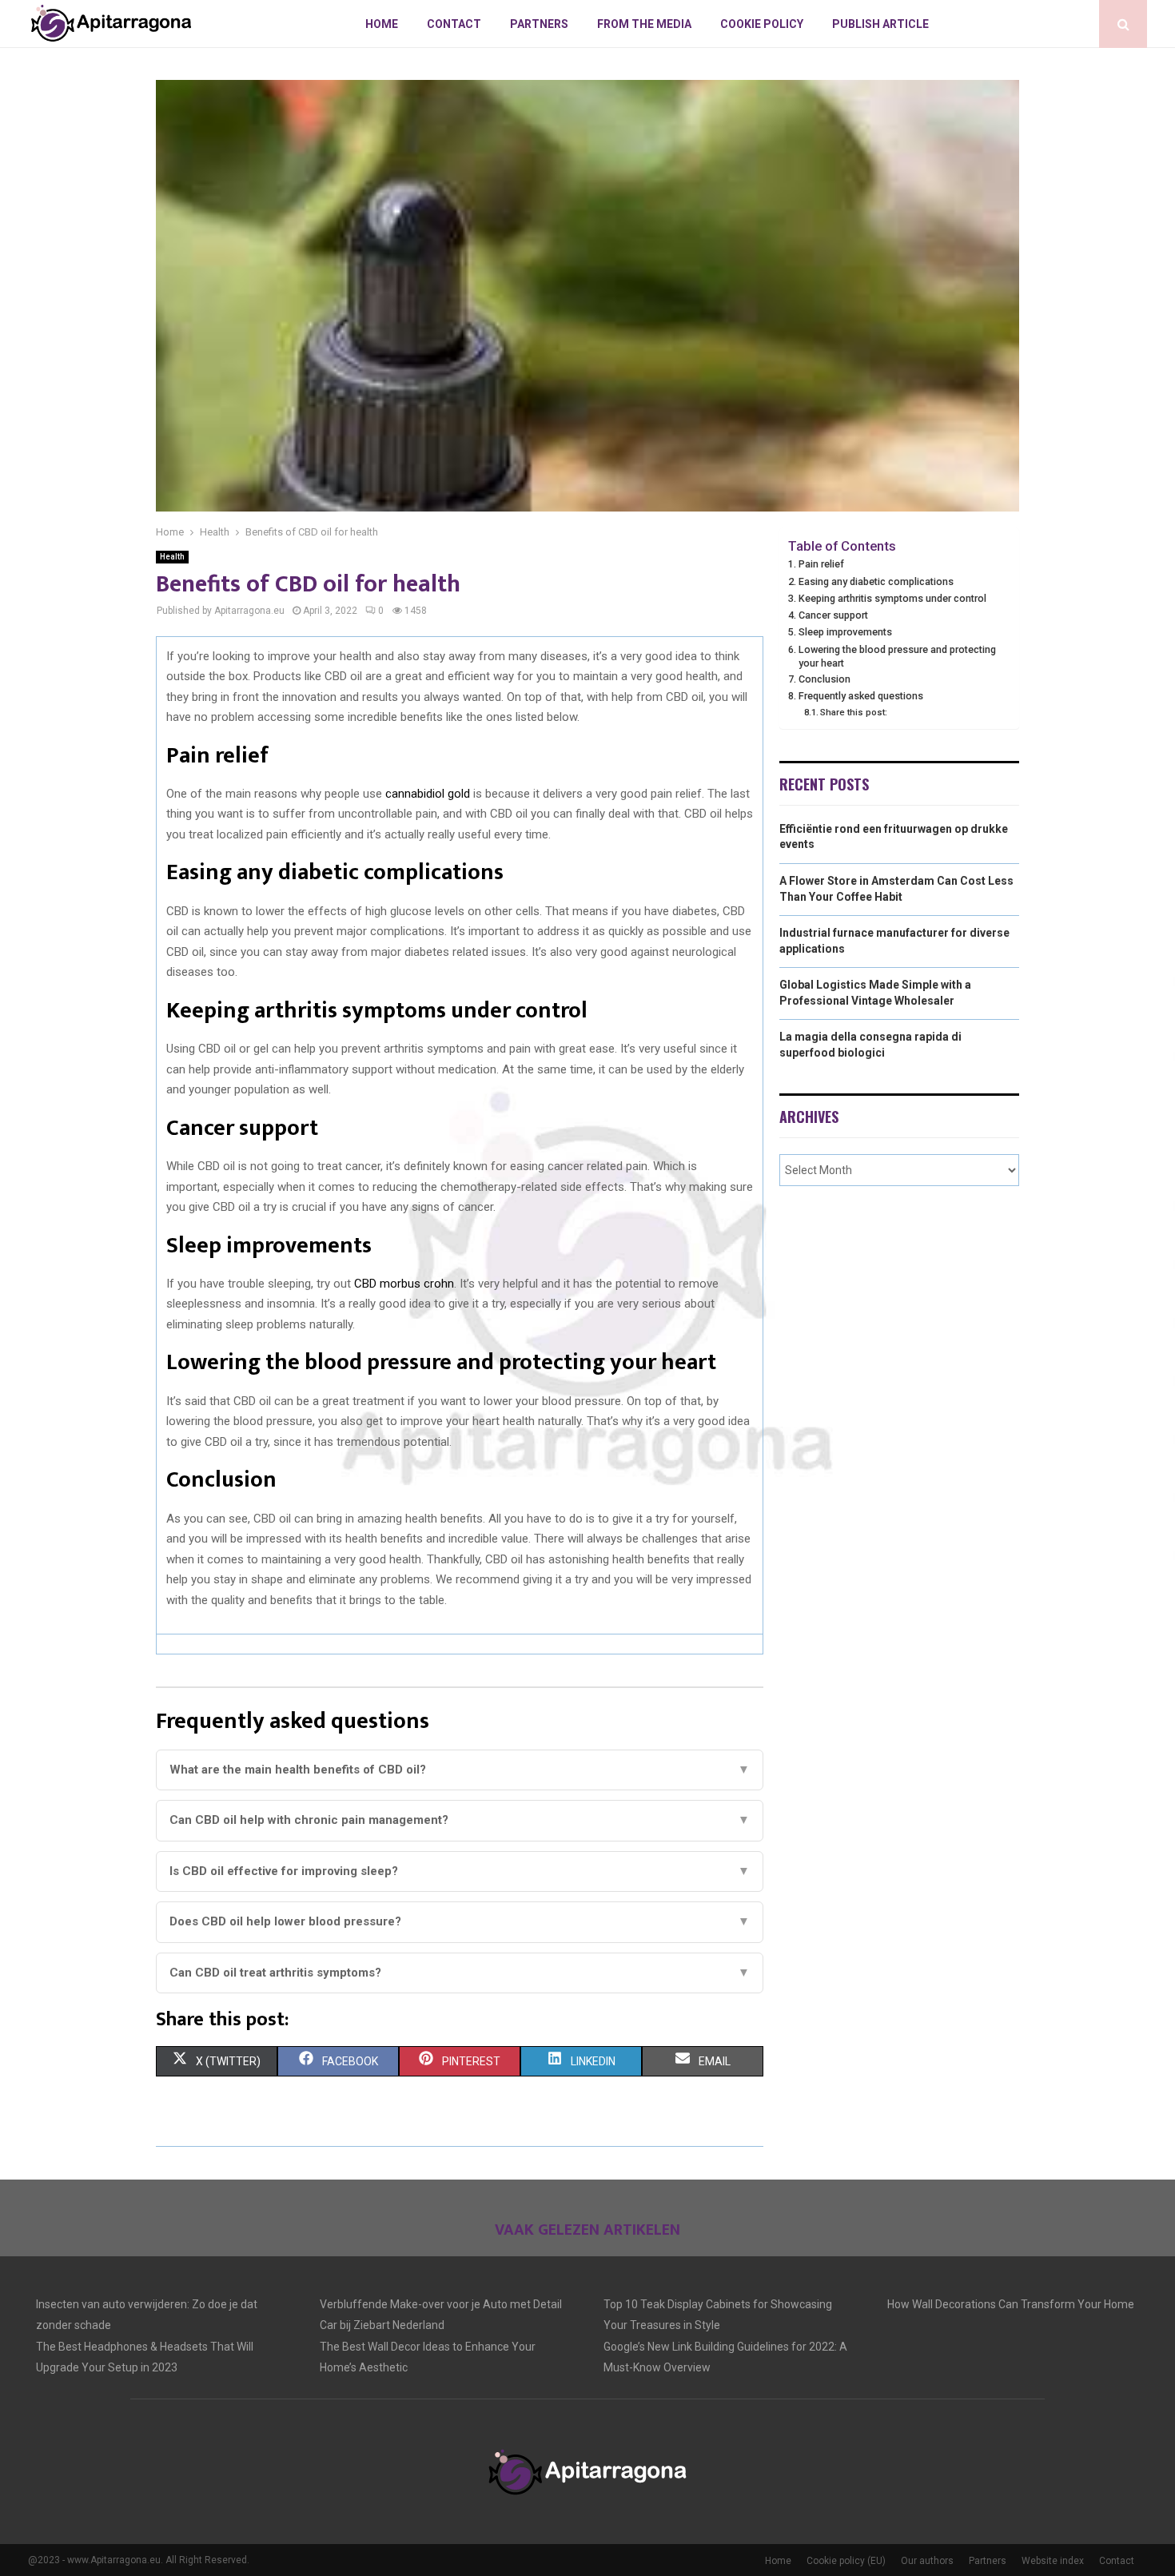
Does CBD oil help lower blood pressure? (460, 1921)
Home (382, 24)
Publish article (880, 24)
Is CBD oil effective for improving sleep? (460, 1871)
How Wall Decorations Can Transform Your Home (1011, 2304)
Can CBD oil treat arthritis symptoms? (460, 1973)
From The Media (644, 24)
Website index (1053, 2561)
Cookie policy (762, 24)
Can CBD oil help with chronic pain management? (460, 1820)
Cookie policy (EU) (846, 2561)
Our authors (927, 2561)
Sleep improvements (845, 632)
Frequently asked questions (861, 696)
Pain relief (821, 564)
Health (172, 557)
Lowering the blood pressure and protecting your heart (897, 657)
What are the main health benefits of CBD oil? (460, 1770)
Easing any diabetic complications (876, 581)
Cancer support (833, 615)
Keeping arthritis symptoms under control (892, 598)
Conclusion (824, 679)
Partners (539, 24)
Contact (454, 24)
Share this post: (854, 712)
